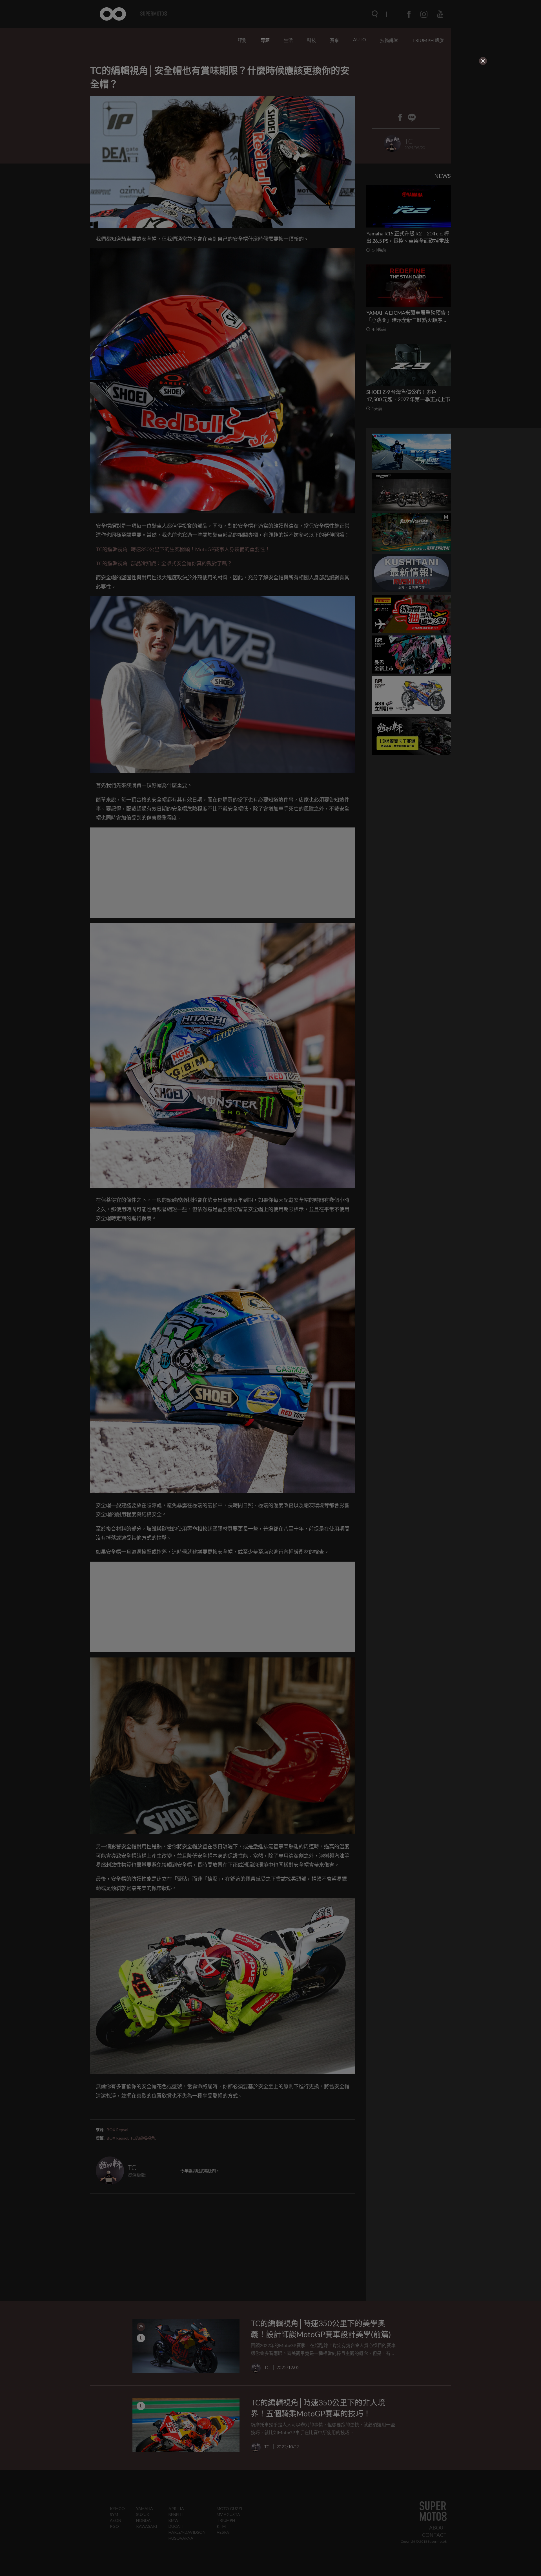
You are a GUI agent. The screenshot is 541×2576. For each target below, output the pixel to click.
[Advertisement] (223, 101)
